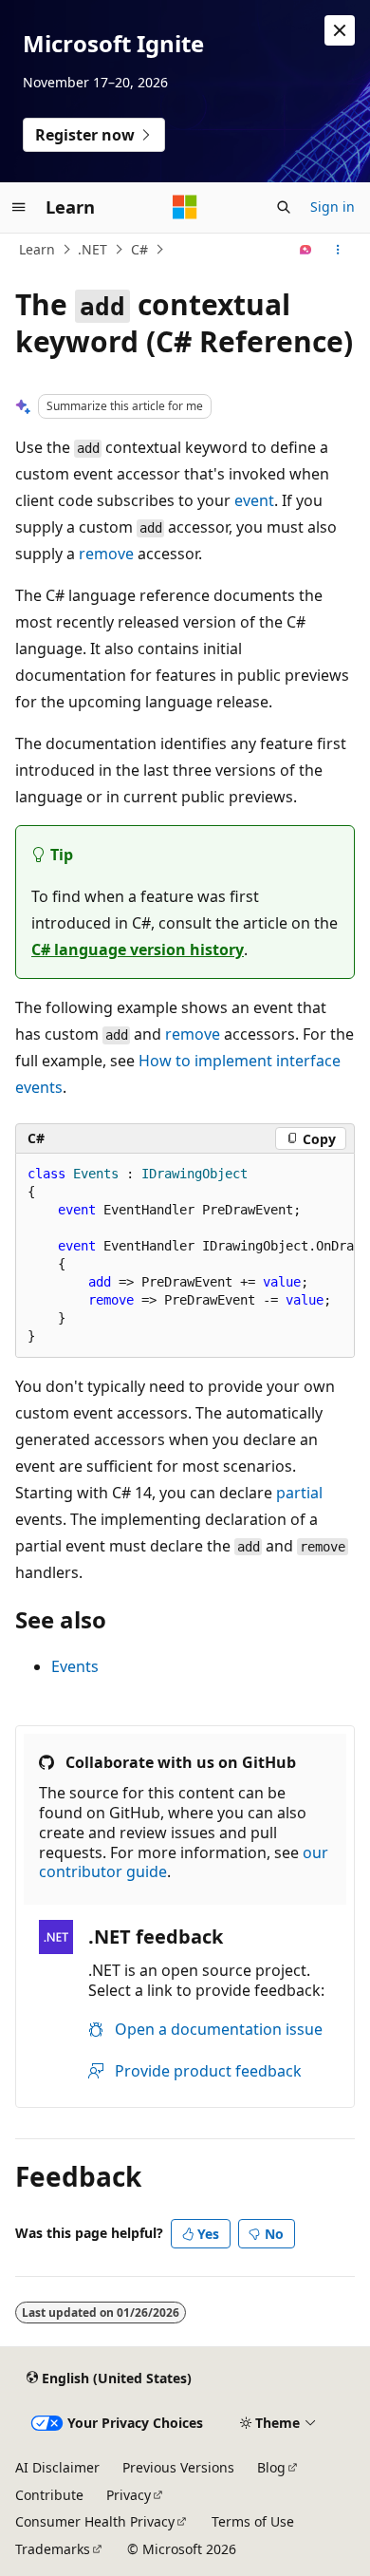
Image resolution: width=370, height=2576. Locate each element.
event (254, 500)
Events (75, 1666)
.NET (92, 249)
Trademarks (53, 2549)
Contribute (49, 2495)
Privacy (129, 2495)
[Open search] (284, 207)
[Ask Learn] (306, 250)
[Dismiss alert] (340, 30)
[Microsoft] (185, 207)
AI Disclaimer (57, 2467)
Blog (271, 2467)
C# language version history (138, 950)
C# (139, 249)
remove (106, 554)
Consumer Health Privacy (95, 2521)
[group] (185, 1256)
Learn (37, 249)
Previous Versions (178, 2467)
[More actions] (338, 250)
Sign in (333, 207)
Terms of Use (253, 2521)
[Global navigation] (19, 207)
